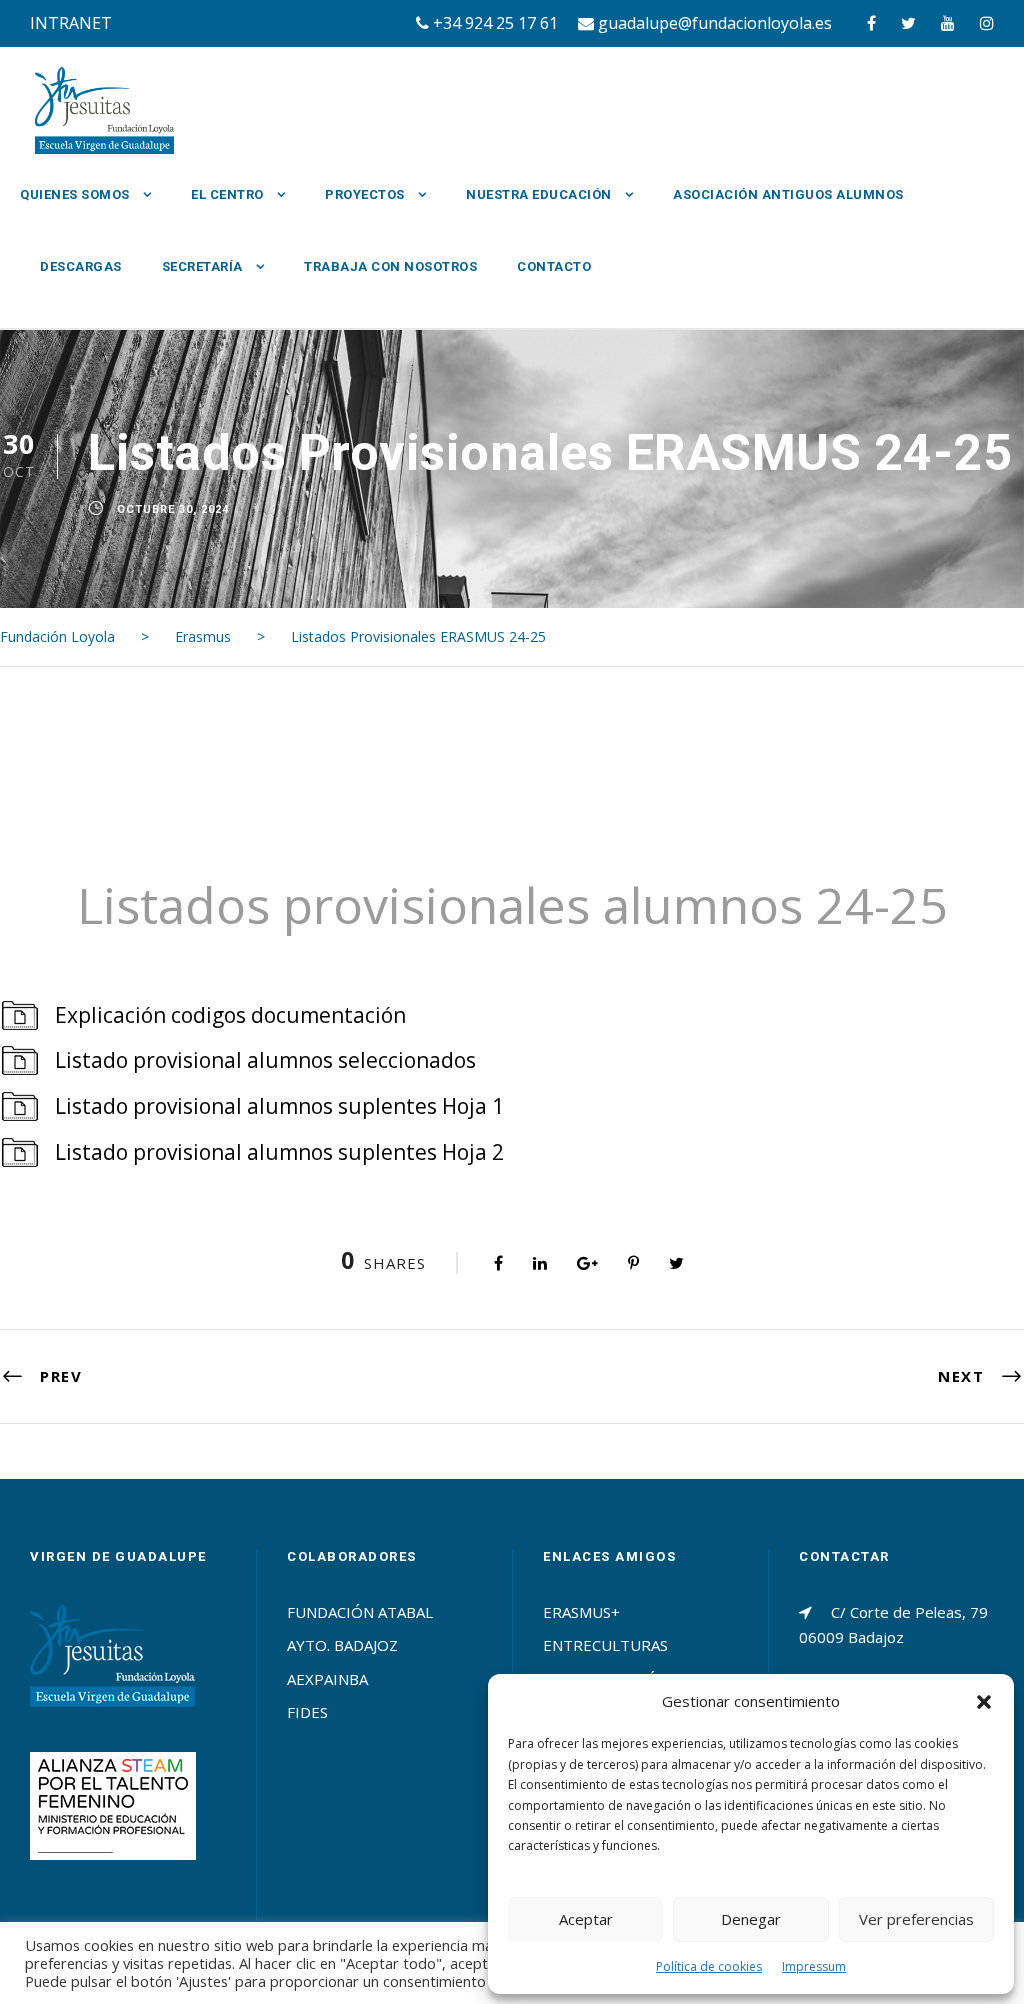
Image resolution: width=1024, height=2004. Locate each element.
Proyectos (365, 194)
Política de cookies (709, 1966)
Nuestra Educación (539, 194)
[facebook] (871, 23)
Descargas (81, 266)
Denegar (751, 1919)
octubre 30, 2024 (173, 509)
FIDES (307, 1712)
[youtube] (948, 23)
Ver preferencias (916, 1919)
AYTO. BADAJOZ (342, 1645)
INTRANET (71, 23)
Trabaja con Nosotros (390, 266)
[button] (984, 1702)
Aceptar (586, 1919)
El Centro (227, 194)
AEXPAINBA (327, 1679)
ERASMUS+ (581, 1612)
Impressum (814, 1966)
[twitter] (908, 23)
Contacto (554, 266)
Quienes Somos (75, 194)
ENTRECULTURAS (605, 1645)
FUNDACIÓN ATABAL (360, 1612)
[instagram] (987, 23)
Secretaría (202, 266)
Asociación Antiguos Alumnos (788, 194)
